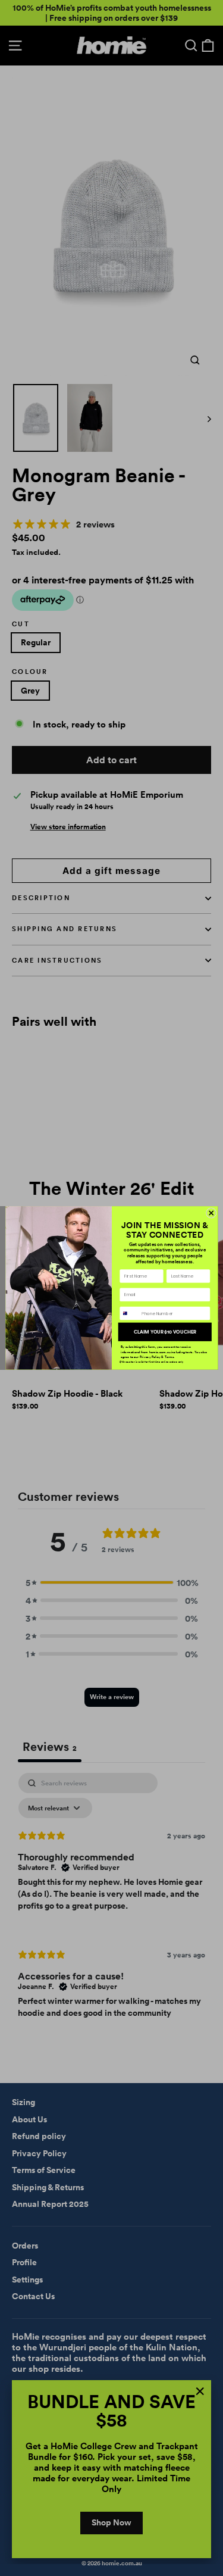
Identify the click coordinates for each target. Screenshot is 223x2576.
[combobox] (129, 1314)
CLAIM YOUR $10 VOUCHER (164, 1332)
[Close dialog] (211, 1213)
